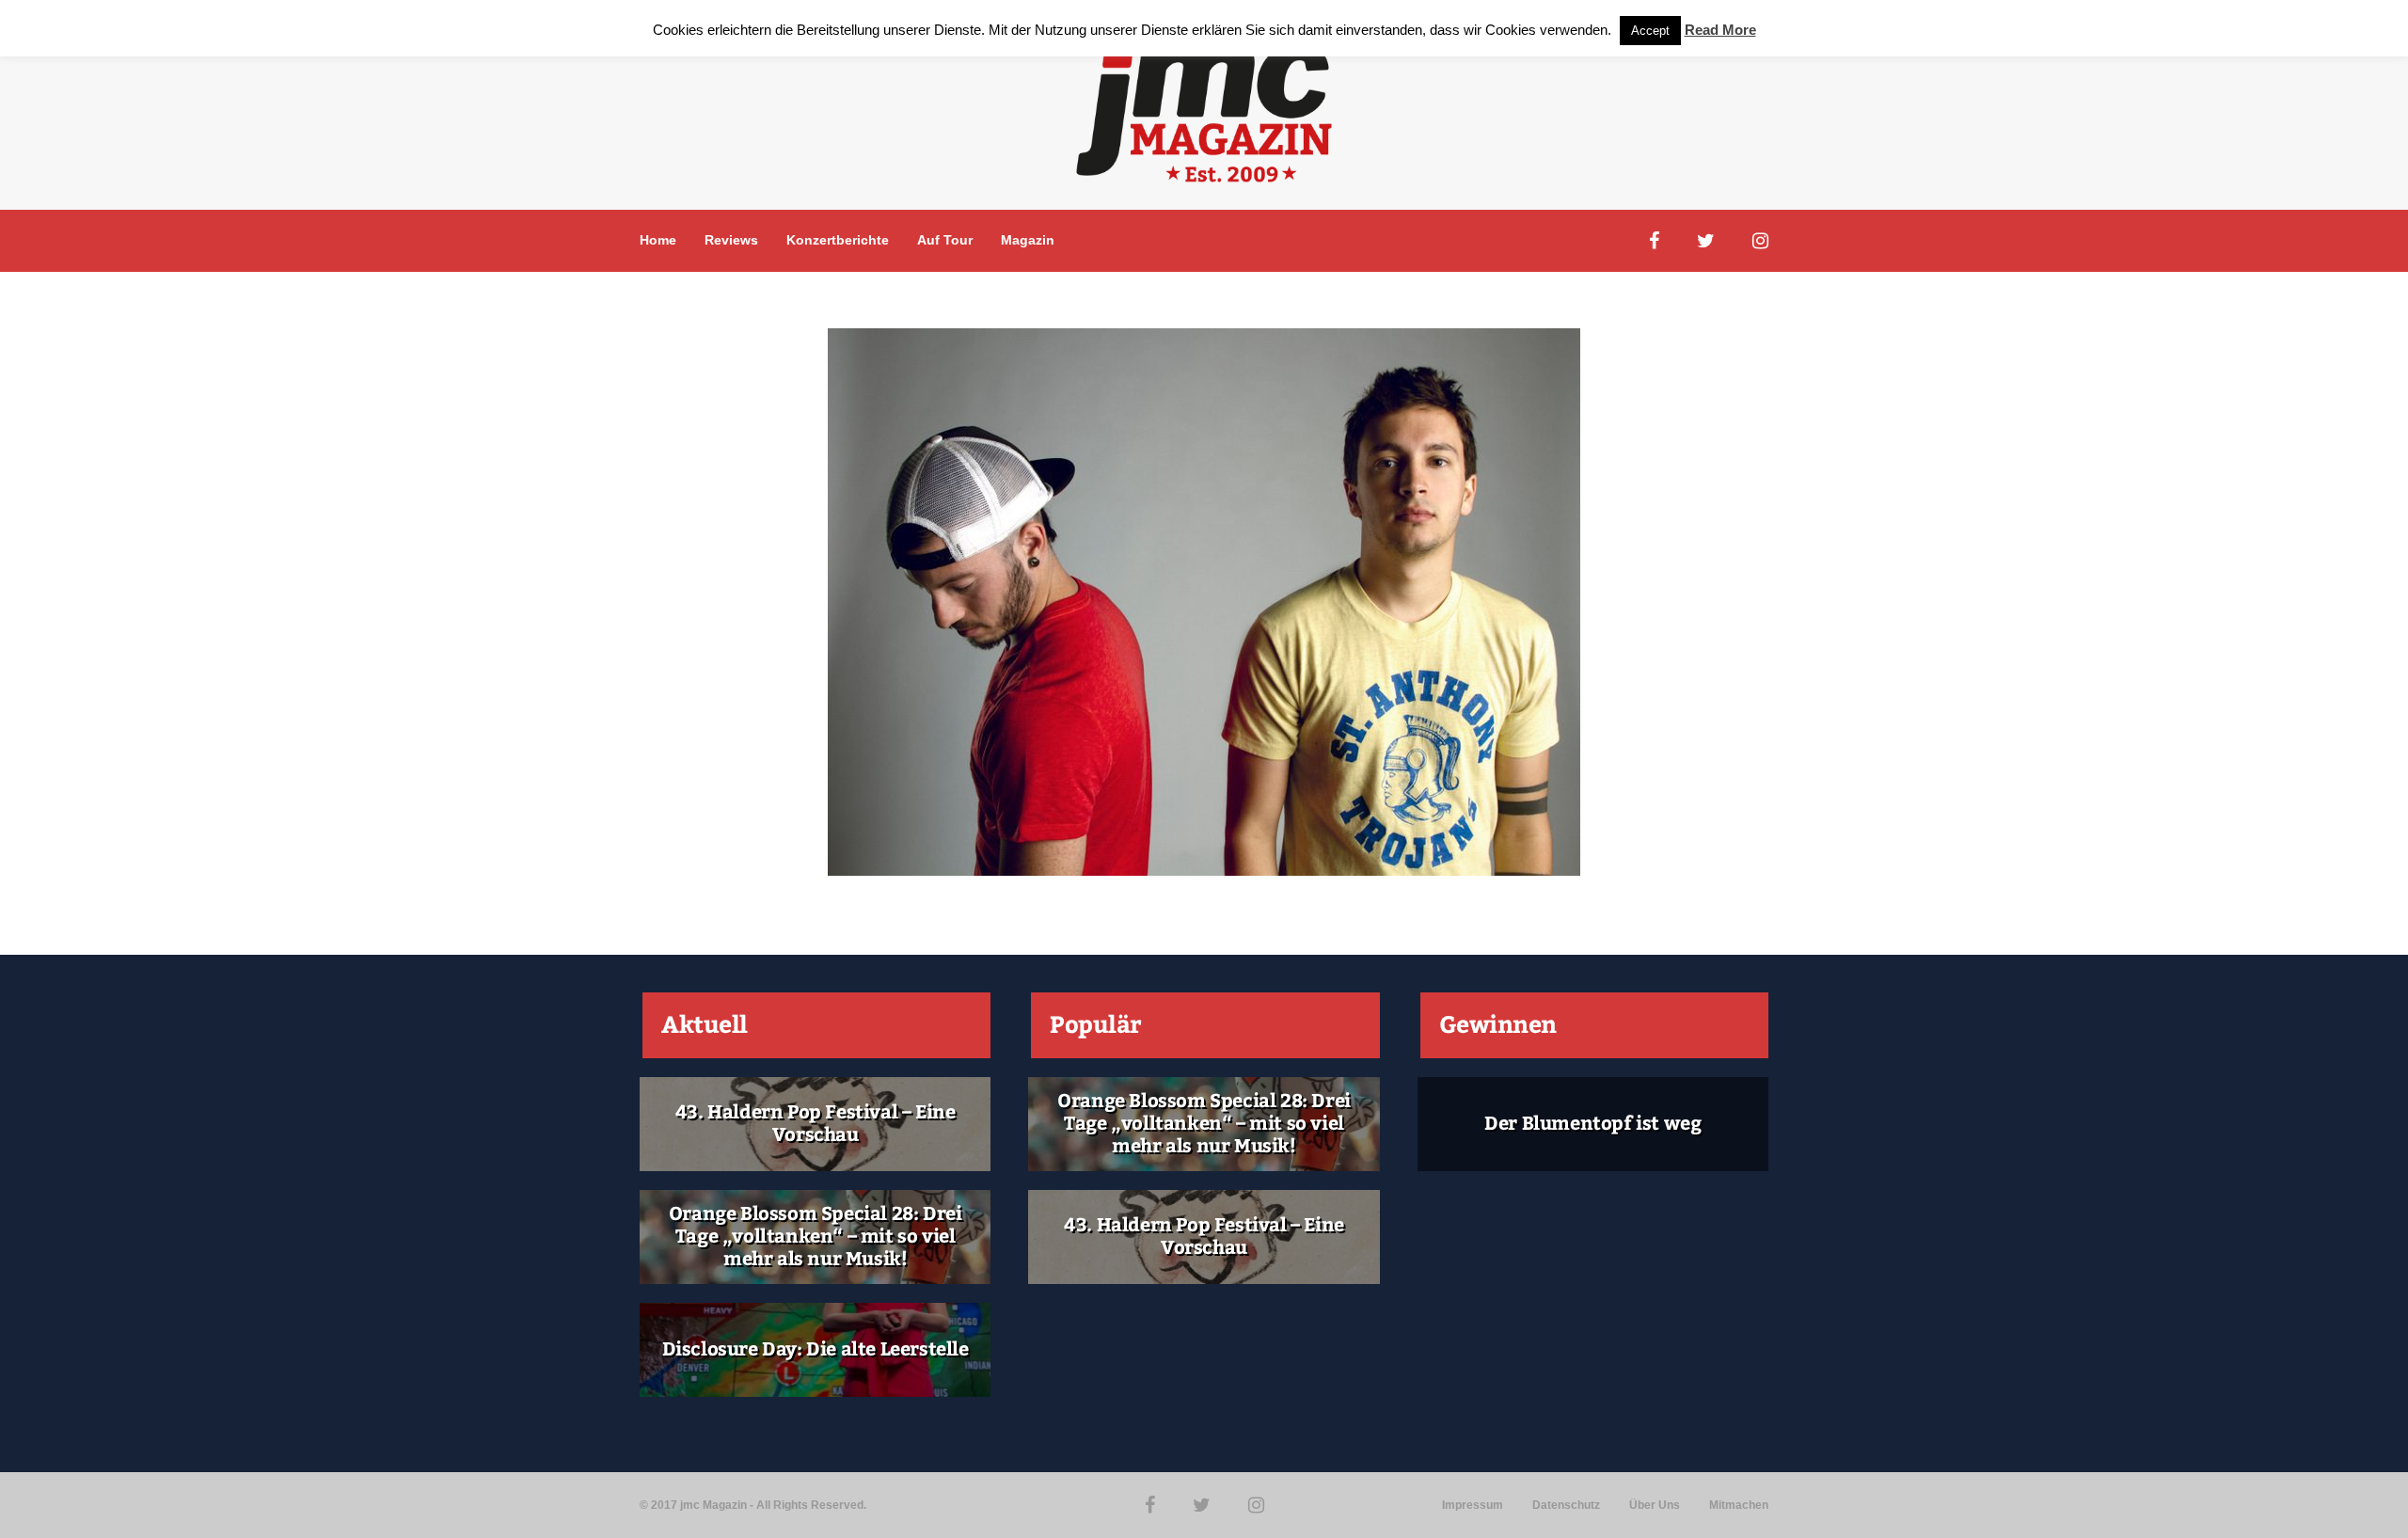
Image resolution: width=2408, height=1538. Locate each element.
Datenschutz (1566, 1505)
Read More (1720, 30)
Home (658, 240)
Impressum (1473, 1505)
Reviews (731, 240)
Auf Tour (945, 240)
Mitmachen (1739, 1505)
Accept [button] (1650, 31)
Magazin (1028, 240)
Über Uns (1655, 1505)
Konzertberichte (838, 240)
